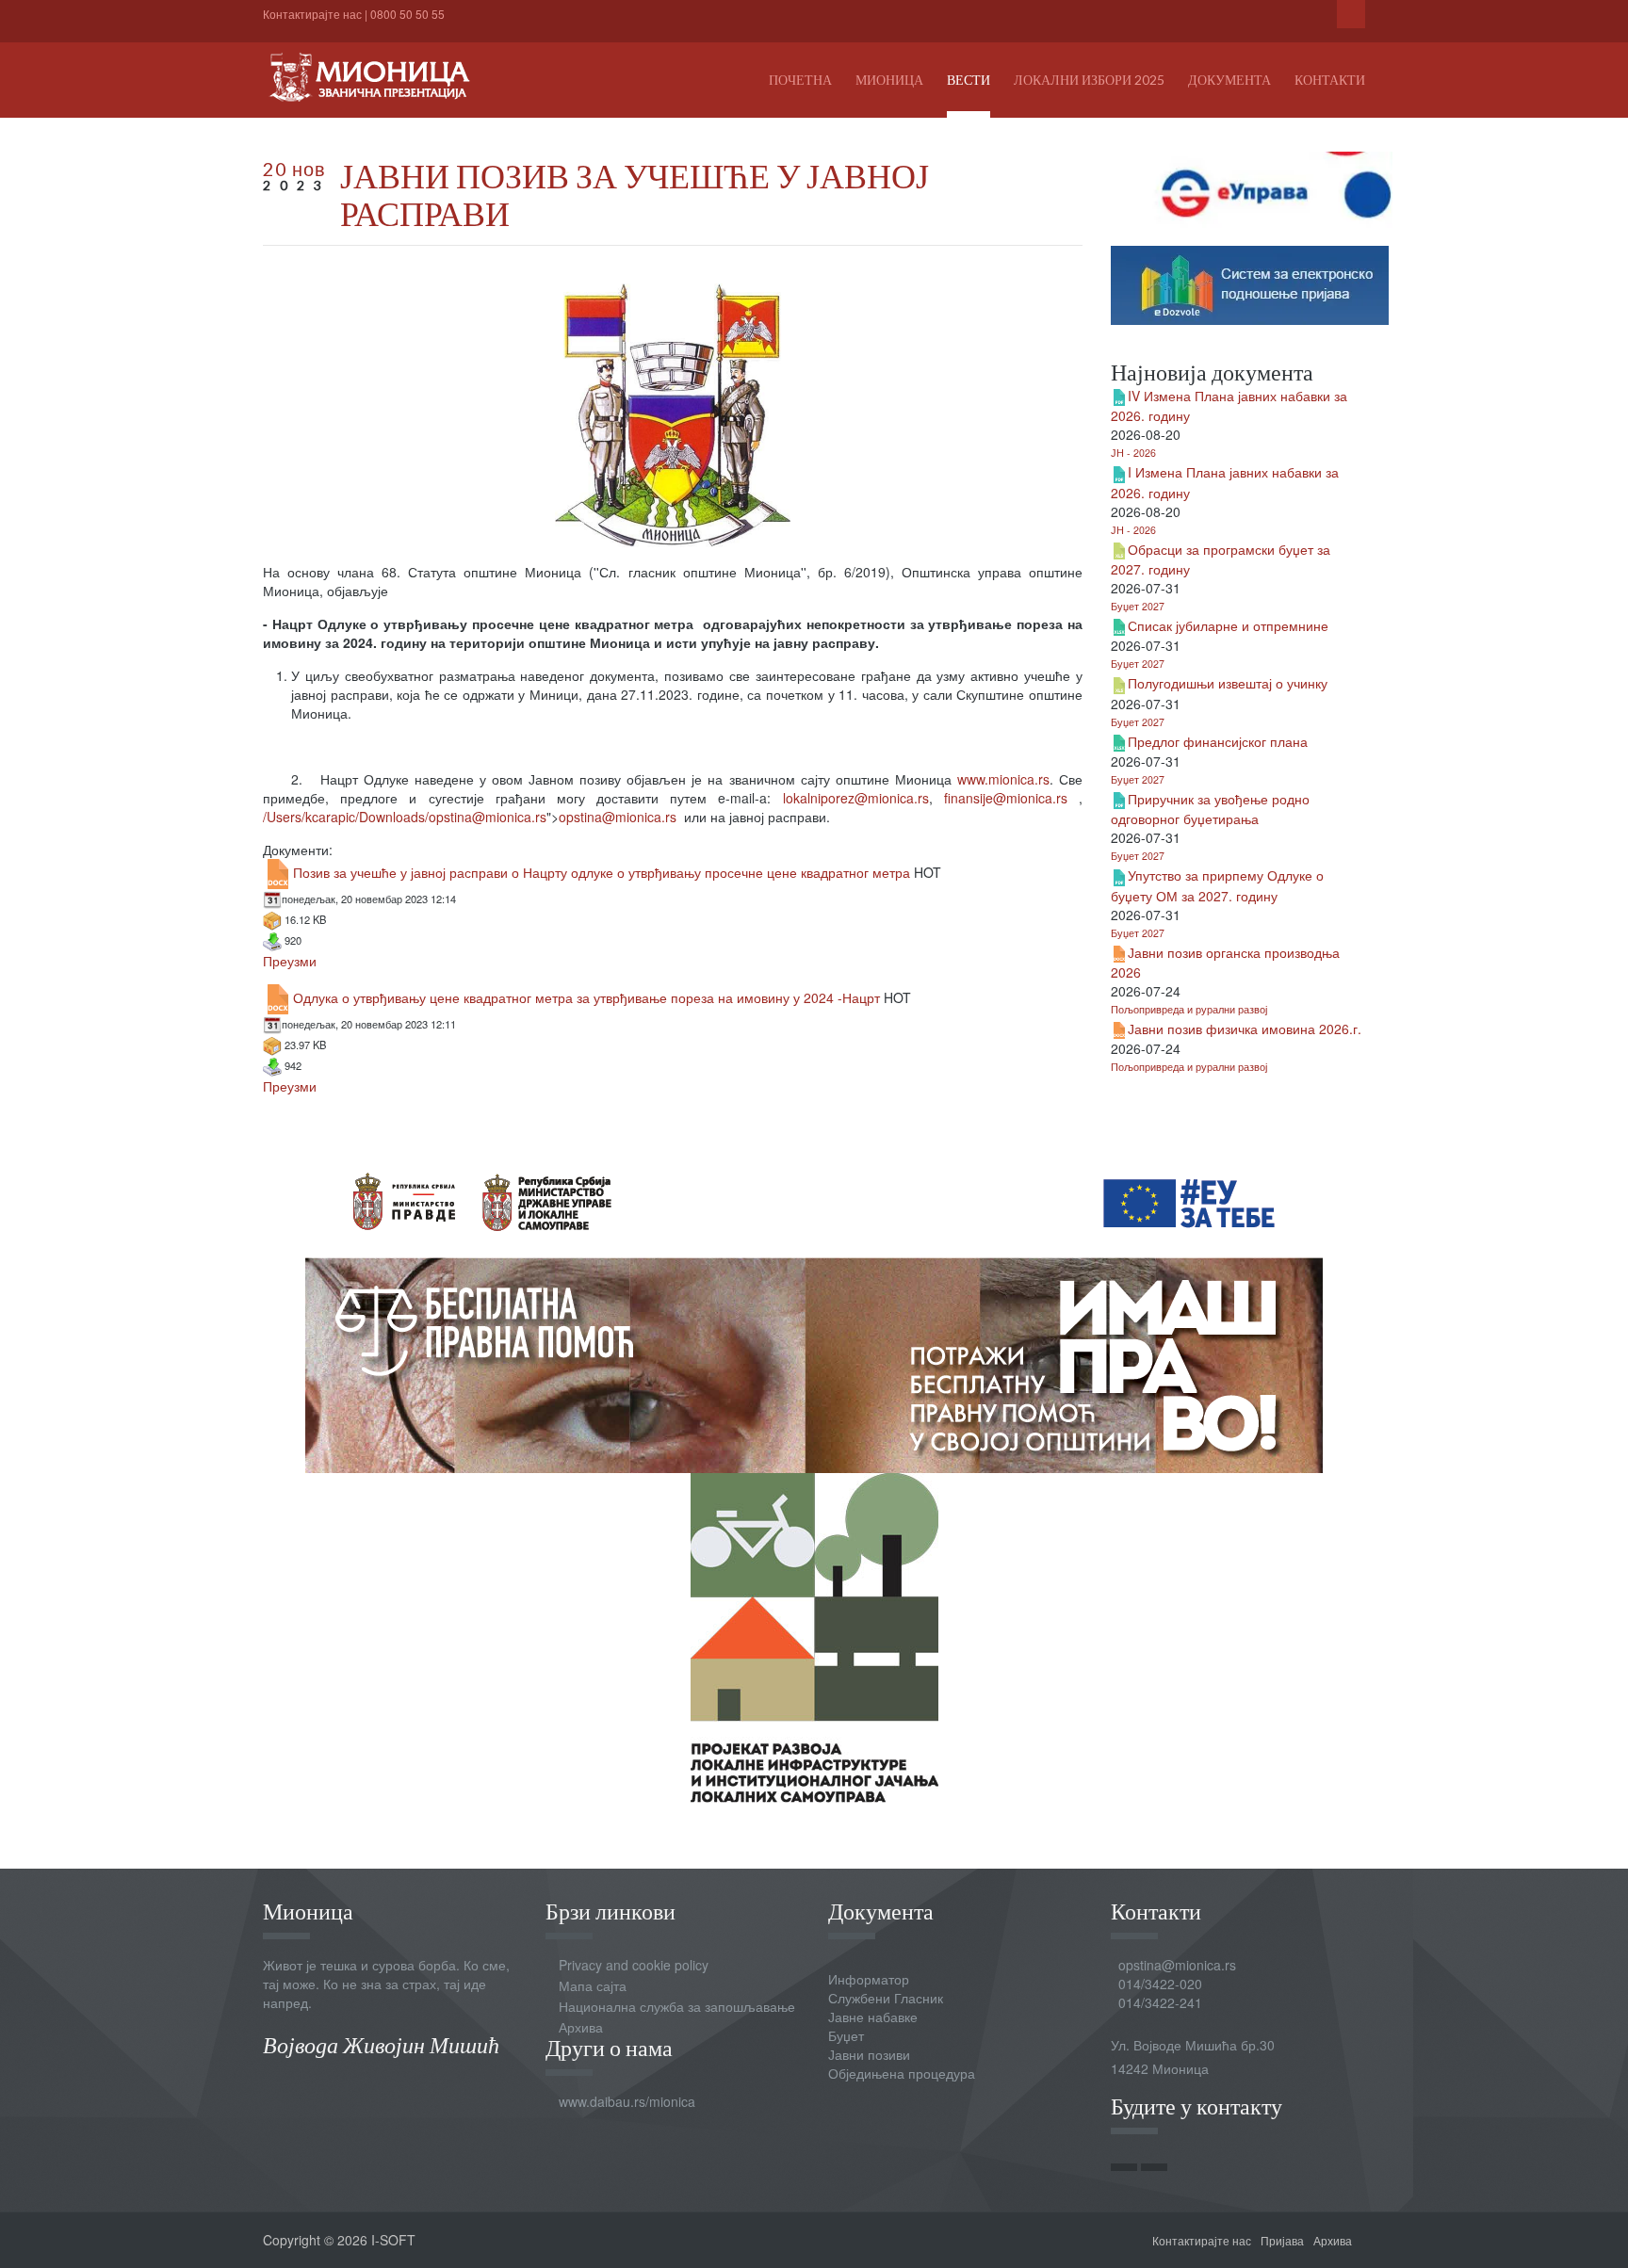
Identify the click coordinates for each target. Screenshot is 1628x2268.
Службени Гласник (886, 1998)
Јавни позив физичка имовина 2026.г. (1245, 1029)
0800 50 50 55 (407, 14)
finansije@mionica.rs (1006, 798)
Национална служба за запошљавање (677, 2006)
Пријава (1282, 2240)
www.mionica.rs (1003, 779)
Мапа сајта (593, 1985)
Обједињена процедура (902, 2073)
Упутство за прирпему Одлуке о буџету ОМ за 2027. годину (1217, 885)
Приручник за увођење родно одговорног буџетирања (1210, 809)
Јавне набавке (873, 2017)
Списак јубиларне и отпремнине (1228, 625)
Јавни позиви (869, 2054)
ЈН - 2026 (1133, 453)
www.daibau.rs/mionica (627, 2101)
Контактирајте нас (312, 14)
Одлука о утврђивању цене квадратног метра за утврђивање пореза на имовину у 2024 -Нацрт (586, 997)
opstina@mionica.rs (488, 817)
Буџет (846, 2035)
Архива (581, 2027)
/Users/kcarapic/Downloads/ (405, 817)
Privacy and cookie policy (634, 1965)
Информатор (869, 1979)
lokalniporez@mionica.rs (856, 798)
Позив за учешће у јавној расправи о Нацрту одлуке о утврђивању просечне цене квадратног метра (602, 872)
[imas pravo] (814, 1306)
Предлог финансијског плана (1218, 741)
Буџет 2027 (1138, 606)
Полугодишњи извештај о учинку (1228, 683)
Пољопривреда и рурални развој (1189, 1009)
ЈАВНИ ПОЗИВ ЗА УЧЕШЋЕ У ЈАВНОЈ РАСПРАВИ (635, 194)
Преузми (290, 961)
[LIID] (814, 1636)
